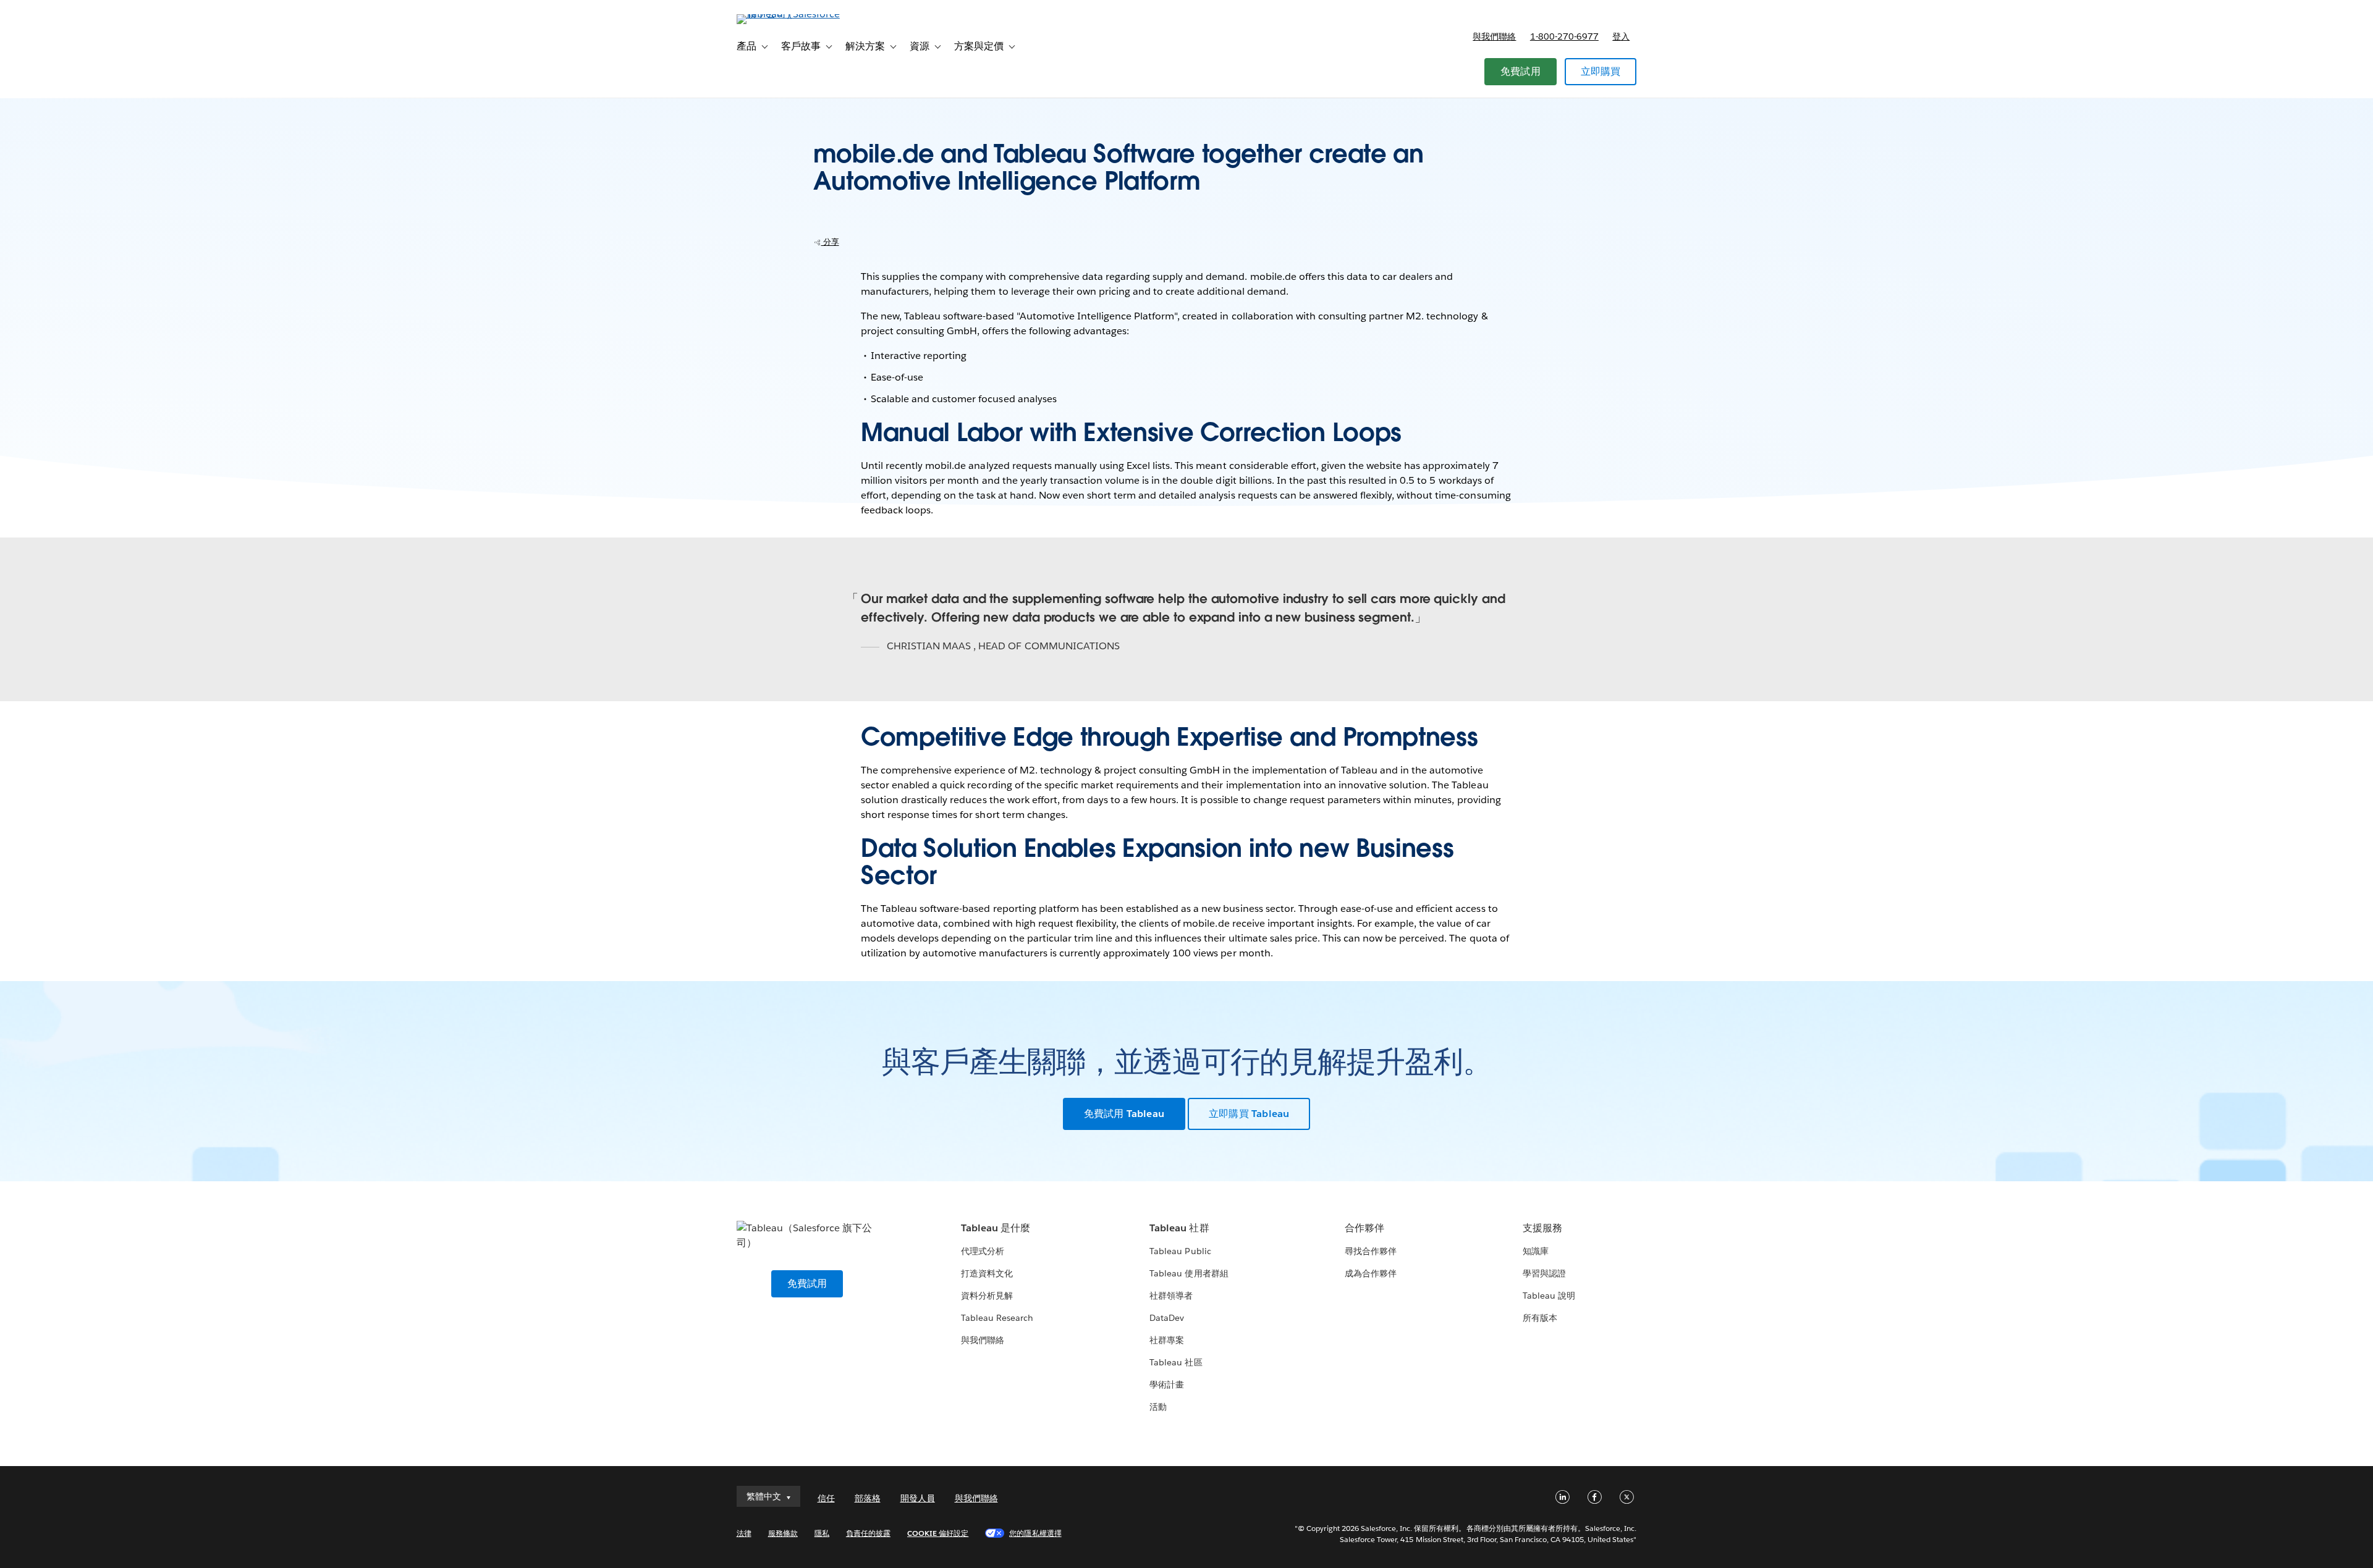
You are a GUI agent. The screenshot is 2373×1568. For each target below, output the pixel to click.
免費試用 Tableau (1124, 1114)
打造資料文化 (987, 1273)
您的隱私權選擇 (1035, 1533)
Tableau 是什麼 (996, 1228)
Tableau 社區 (1176, 1362)
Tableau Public (1180, 1251)
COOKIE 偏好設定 (938, 1533)
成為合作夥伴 (1371, 1273)
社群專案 (1167, 1340)
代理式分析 (983, 1251)
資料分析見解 (987, 1296)
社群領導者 (1171, 1296)
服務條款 (783, 1533)
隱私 (822, 1533)
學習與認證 (1544, 1273)
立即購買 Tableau (1249, 1114)
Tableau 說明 (1549, 1296)
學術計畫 (1167, 1385)
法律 (744, 1533)
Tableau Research (997, 1318)
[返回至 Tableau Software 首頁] (789, 14)
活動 (1158, 1407)
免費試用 (1521, 71)
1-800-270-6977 (1564, 36)
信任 (826, 1498)
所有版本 (1540, 1318)
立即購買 (1601, 71)
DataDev (1167, 1318)
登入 (1621, 36)
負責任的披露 (868, 1533)
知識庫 (1536, 1251)
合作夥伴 (1364, 1228)
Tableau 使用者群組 (1189, 1273)
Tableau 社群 (1179, 1228)
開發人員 (918, 1498)
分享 (830, 242)
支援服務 (1542, 1228)
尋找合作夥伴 (1371, 1251)
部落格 (868, 1498)
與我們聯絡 (1494, 36)
